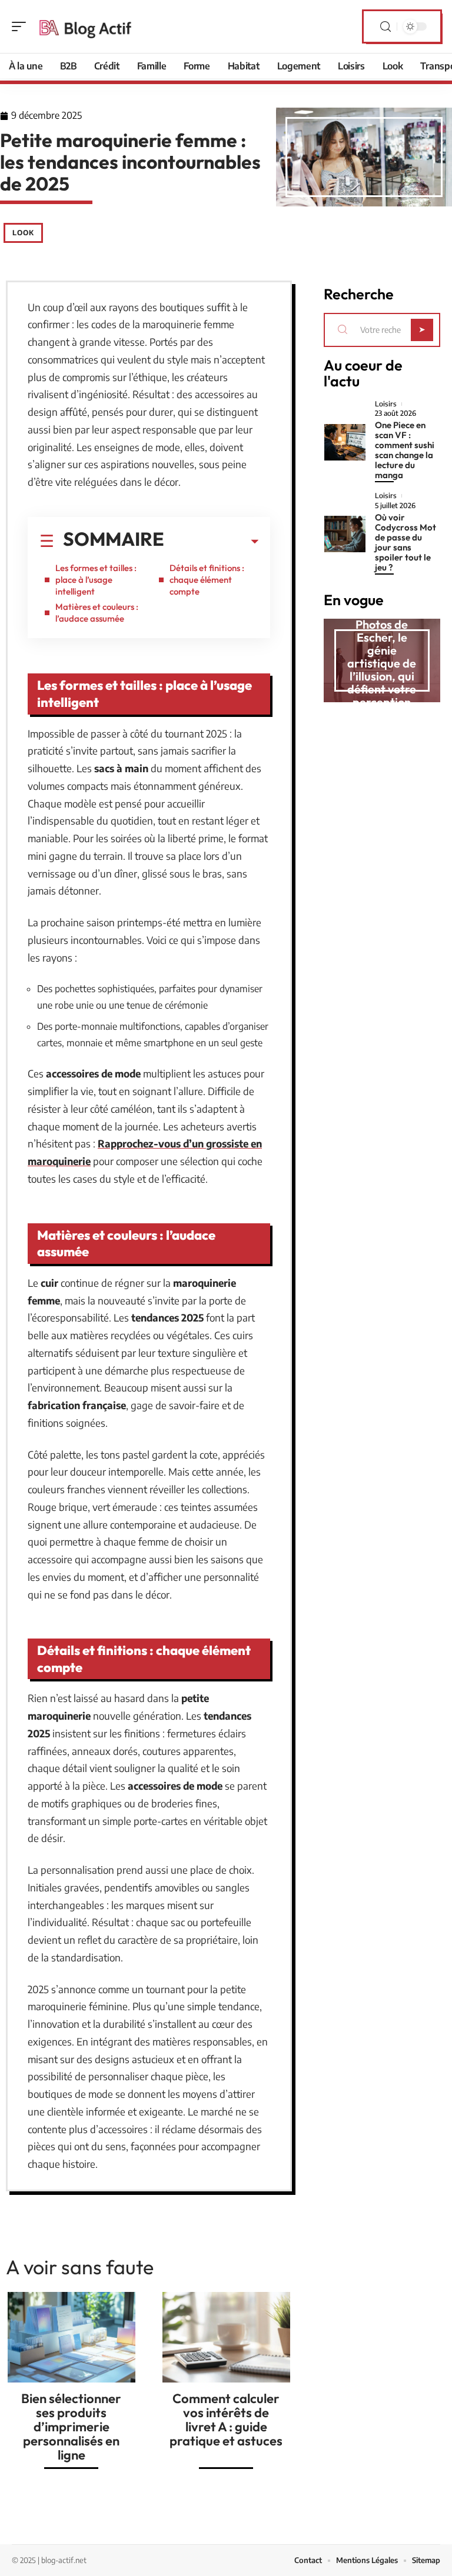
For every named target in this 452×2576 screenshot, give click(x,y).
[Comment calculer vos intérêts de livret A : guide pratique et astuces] (226, 2337)
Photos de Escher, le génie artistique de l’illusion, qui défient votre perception (382, 663)
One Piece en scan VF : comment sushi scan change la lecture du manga (405, 450)
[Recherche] (385, 27)
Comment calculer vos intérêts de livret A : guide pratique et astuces (226, 2420)
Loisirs (386, 404)
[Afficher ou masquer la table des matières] (211, 542)
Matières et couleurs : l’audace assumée (97, 613)
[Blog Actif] (85, 26)
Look (23, 233)
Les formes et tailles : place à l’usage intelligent (96, 580)
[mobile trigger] (22, 26)
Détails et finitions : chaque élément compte (207, 580)
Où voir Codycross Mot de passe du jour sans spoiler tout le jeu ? (406, 542)
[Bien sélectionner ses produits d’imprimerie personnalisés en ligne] (72, 2337)
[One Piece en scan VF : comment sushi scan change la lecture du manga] (345, 442)
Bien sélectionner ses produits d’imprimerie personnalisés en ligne (71, 2427)
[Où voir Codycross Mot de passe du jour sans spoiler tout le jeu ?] (345, 534)
